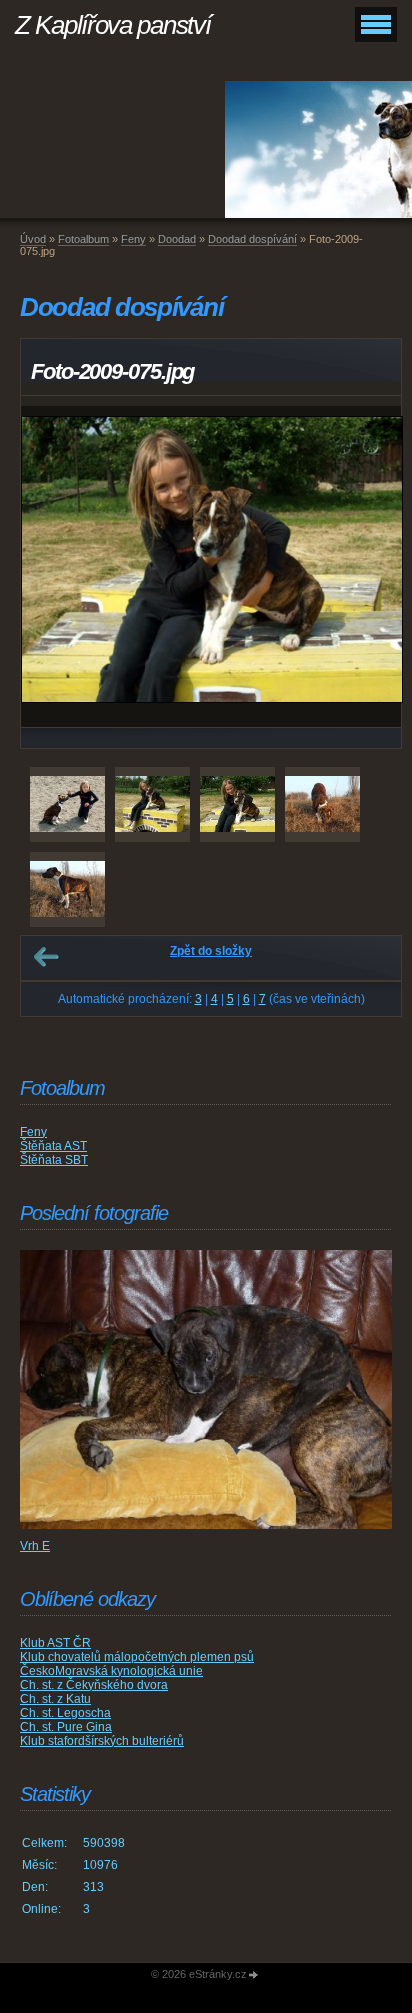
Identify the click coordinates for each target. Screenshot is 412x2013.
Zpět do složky (211, 951)
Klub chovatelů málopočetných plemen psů (137, 1657)
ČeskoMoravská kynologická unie (111, 1671)
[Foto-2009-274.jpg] (67, 889)
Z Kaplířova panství (112, 25)
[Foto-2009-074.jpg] (152, 804)
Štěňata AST (53, 1146)
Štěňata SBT (54, 1160)
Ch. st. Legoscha (65, 1713)
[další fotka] (368, 566)
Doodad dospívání (252, 239)
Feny (133, 239)
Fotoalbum (83, 239)
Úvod (33, 239)
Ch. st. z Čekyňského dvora (94, 1685)
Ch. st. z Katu (55, 1699)
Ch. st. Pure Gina (66, 1727)
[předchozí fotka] (53, 566)
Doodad (177, 239)
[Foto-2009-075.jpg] (237, 804)
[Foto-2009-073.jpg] (67, 804)
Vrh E (35, 1546)
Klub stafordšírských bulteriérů (102, 1741)
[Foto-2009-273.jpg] (322, 804)
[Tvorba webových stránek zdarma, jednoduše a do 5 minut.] (254, 1975)
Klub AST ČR (55, 1643)
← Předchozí (46, 957)
